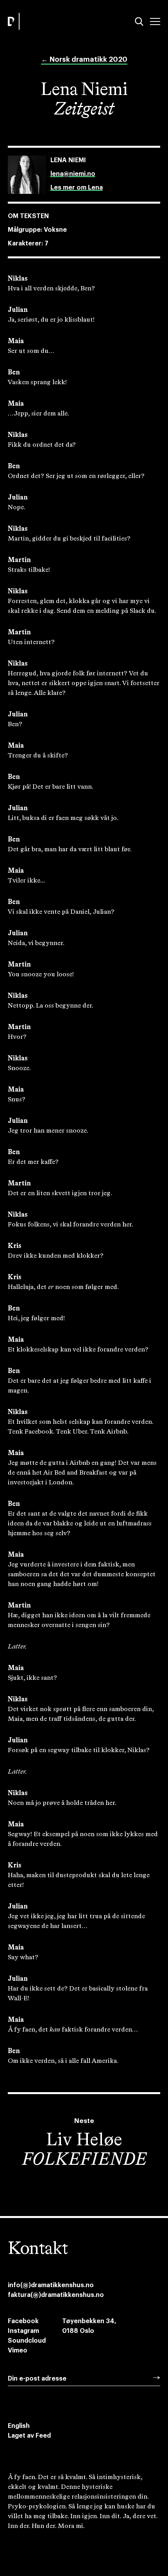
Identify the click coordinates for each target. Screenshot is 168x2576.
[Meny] (155, 21)
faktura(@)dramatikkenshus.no (56, 2295)
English (19, 2426)
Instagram (23, 2331)
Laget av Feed (29, 2436)
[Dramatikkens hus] (44, 21)
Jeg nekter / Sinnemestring (56, 2540)
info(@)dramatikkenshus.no (51, 2285)
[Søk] (139, 21)
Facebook (23, 2321)
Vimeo (18, 2350)
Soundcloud (27, 2341)
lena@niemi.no (73, 174)
